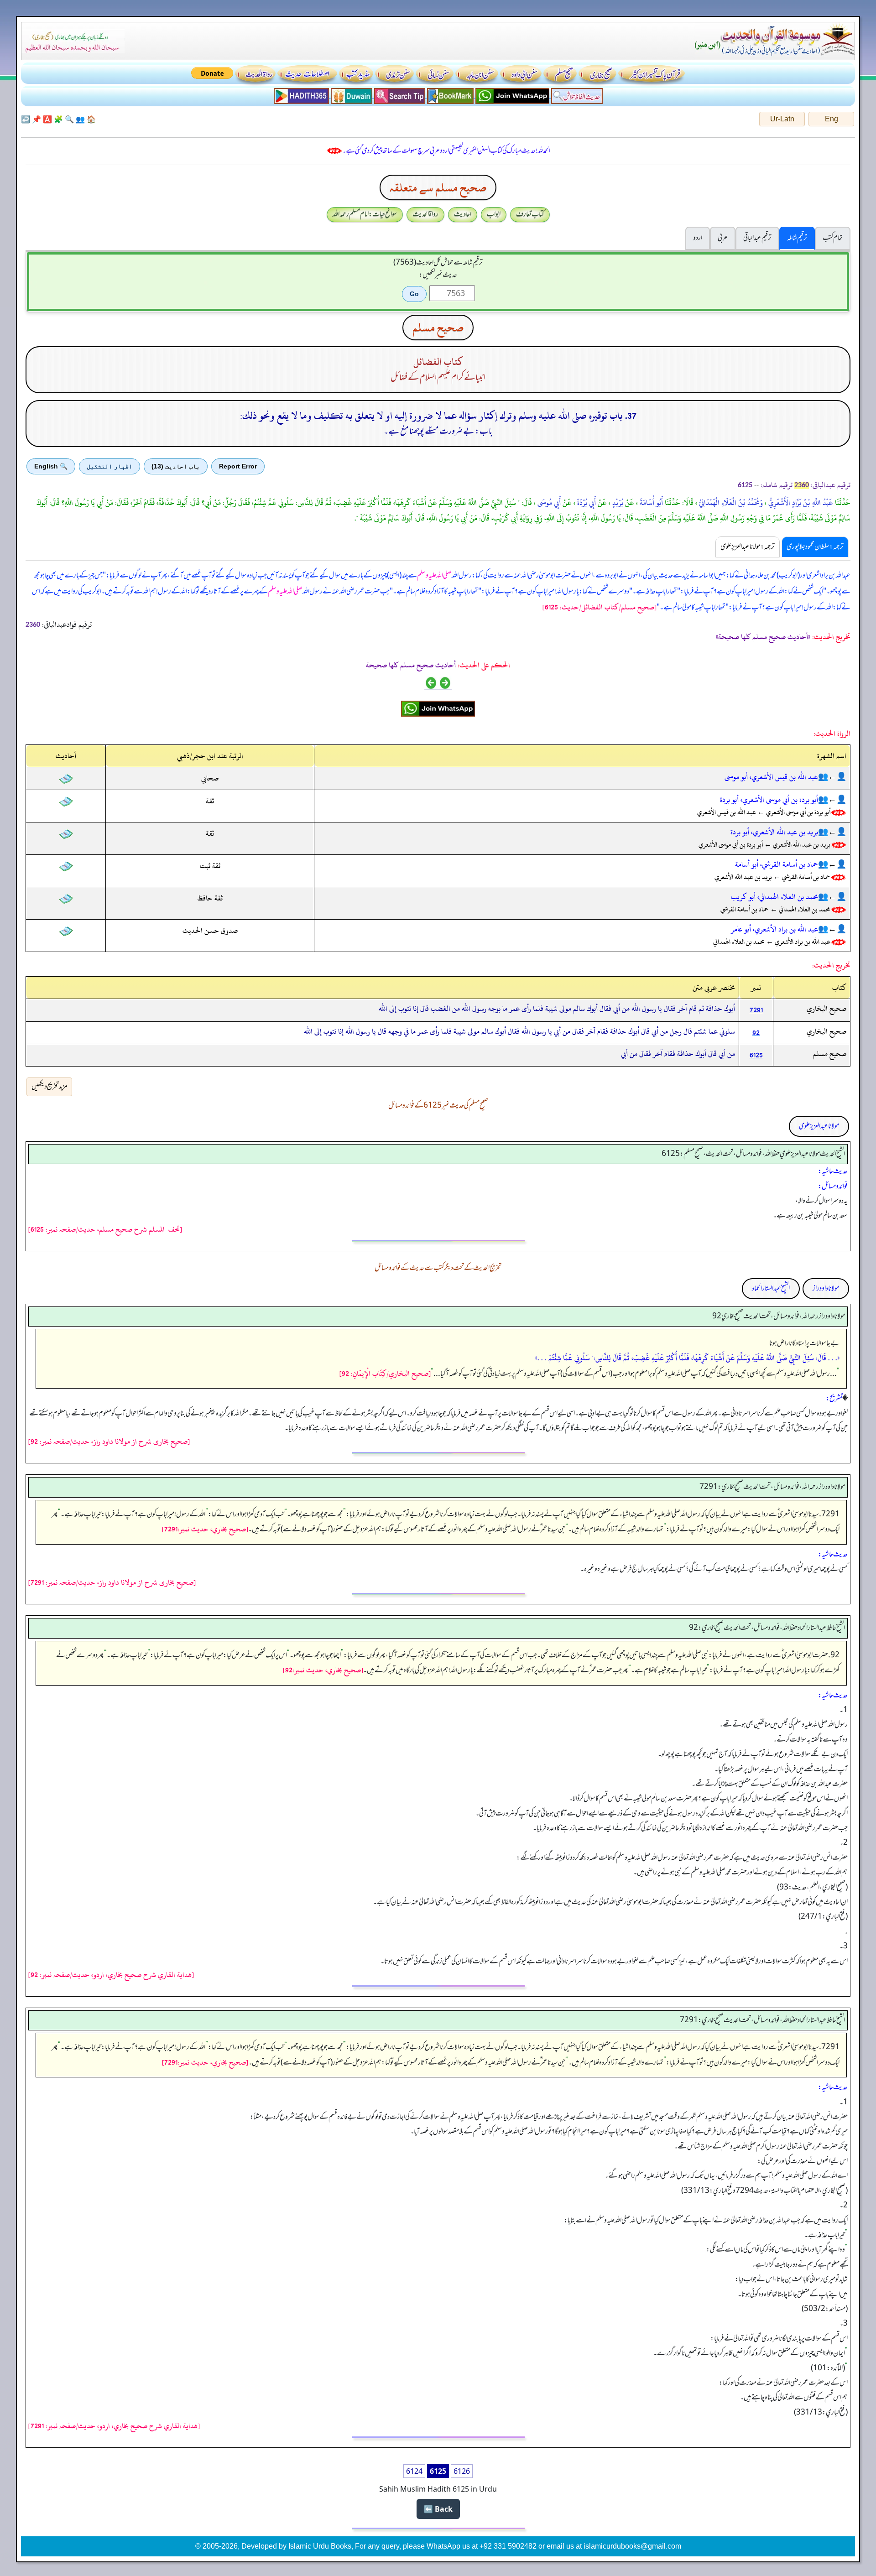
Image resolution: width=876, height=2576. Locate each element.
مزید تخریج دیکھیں (50, 1087)
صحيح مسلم (438, 328)
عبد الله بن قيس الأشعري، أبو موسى (771, 777)
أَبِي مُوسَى (548, 503)
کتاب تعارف (530, 214)
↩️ (26, 119)
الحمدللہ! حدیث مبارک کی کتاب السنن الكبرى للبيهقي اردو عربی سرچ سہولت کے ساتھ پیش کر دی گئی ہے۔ (446, 151)
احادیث (463, 214)
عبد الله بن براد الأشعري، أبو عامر (774, 929)
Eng (832, 119)
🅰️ (47, 119)
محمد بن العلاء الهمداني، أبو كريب (774, 897)
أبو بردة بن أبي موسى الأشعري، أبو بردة (769, 800)
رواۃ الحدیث (425, 214)
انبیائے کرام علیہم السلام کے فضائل (438, 378)
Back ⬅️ (438, 2509)
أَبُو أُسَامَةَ (650, 503)
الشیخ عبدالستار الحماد (771, 1289)
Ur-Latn (782, 119)
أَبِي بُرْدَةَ (586, 503)
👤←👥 (832, 777)
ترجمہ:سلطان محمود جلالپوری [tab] (815, 547)
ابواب (494, 214)
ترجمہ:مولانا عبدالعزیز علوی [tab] (748, 547)
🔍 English (51, 466)
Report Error (238, 466)
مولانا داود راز (826, 1289)
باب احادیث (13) (176, 466)
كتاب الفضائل (438, 362)
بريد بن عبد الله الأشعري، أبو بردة (774, 832)
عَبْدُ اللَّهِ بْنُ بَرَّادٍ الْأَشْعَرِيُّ (800, 503)
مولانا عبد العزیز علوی (819, 1126)
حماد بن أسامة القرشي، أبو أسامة (777, 864)
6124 (414, 2471)
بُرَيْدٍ (617, 503)
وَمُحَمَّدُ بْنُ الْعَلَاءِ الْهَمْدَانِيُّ (730, 503)
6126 (462, 2471)
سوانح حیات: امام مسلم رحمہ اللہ (365, 214)
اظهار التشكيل (109, 466)
